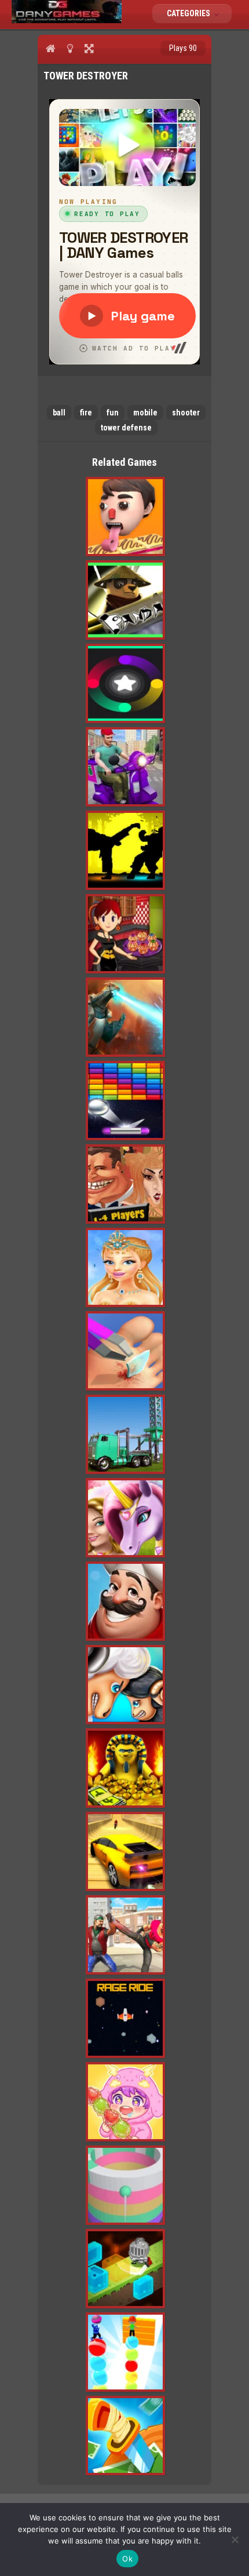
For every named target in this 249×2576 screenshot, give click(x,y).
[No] (235, 2539)
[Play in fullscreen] (89, 48)
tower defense (126, 428)
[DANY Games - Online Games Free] (67, 20)
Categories (189, 13)
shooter (186, 413)
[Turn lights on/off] (70, 48)
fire (86, 413)
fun (113, 413)
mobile (145, 413)
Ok (127, 2559)
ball (59, 413)
